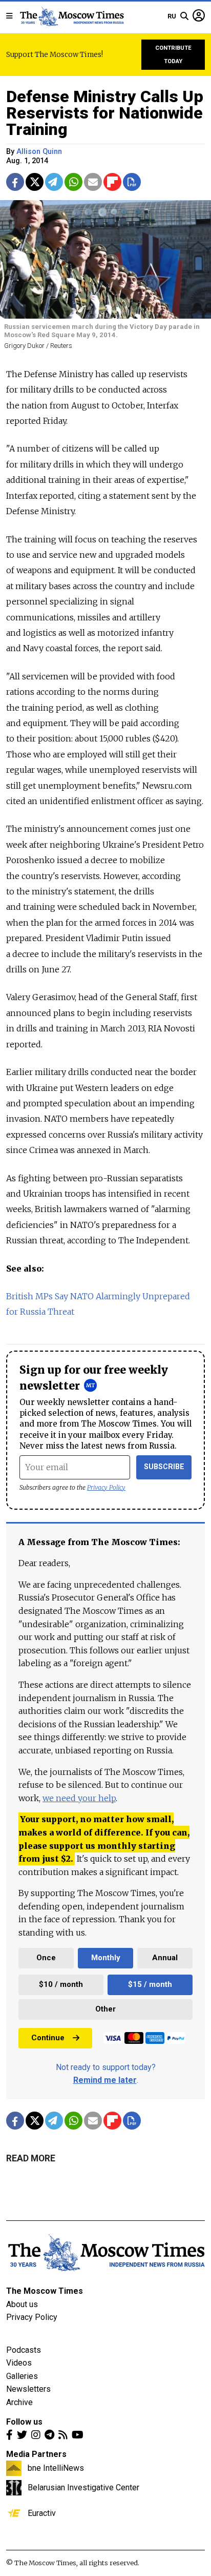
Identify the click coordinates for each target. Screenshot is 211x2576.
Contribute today (173, 55)
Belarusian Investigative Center (83, 2487)
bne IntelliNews (56, 2468)
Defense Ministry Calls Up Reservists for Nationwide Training (105, 113)
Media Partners (36, 2454)
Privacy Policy (106, 1487)
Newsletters (28, 2389)
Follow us (24, 2422)
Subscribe (164, 1467)
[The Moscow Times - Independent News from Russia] (71, 16)
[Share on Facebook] (15, 182)
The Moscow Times (45, 2291)
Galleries (22, 2376)
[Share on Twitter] (35, 182)
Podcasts (24, 2350)
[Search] (184, 16)
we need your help (79, 1798)
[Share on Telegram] (54, 182)
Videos (19, 2363)
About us (22, 2304)
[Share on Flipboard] (112, 182)
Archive (19, 2402)
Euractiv (42, 2513)
